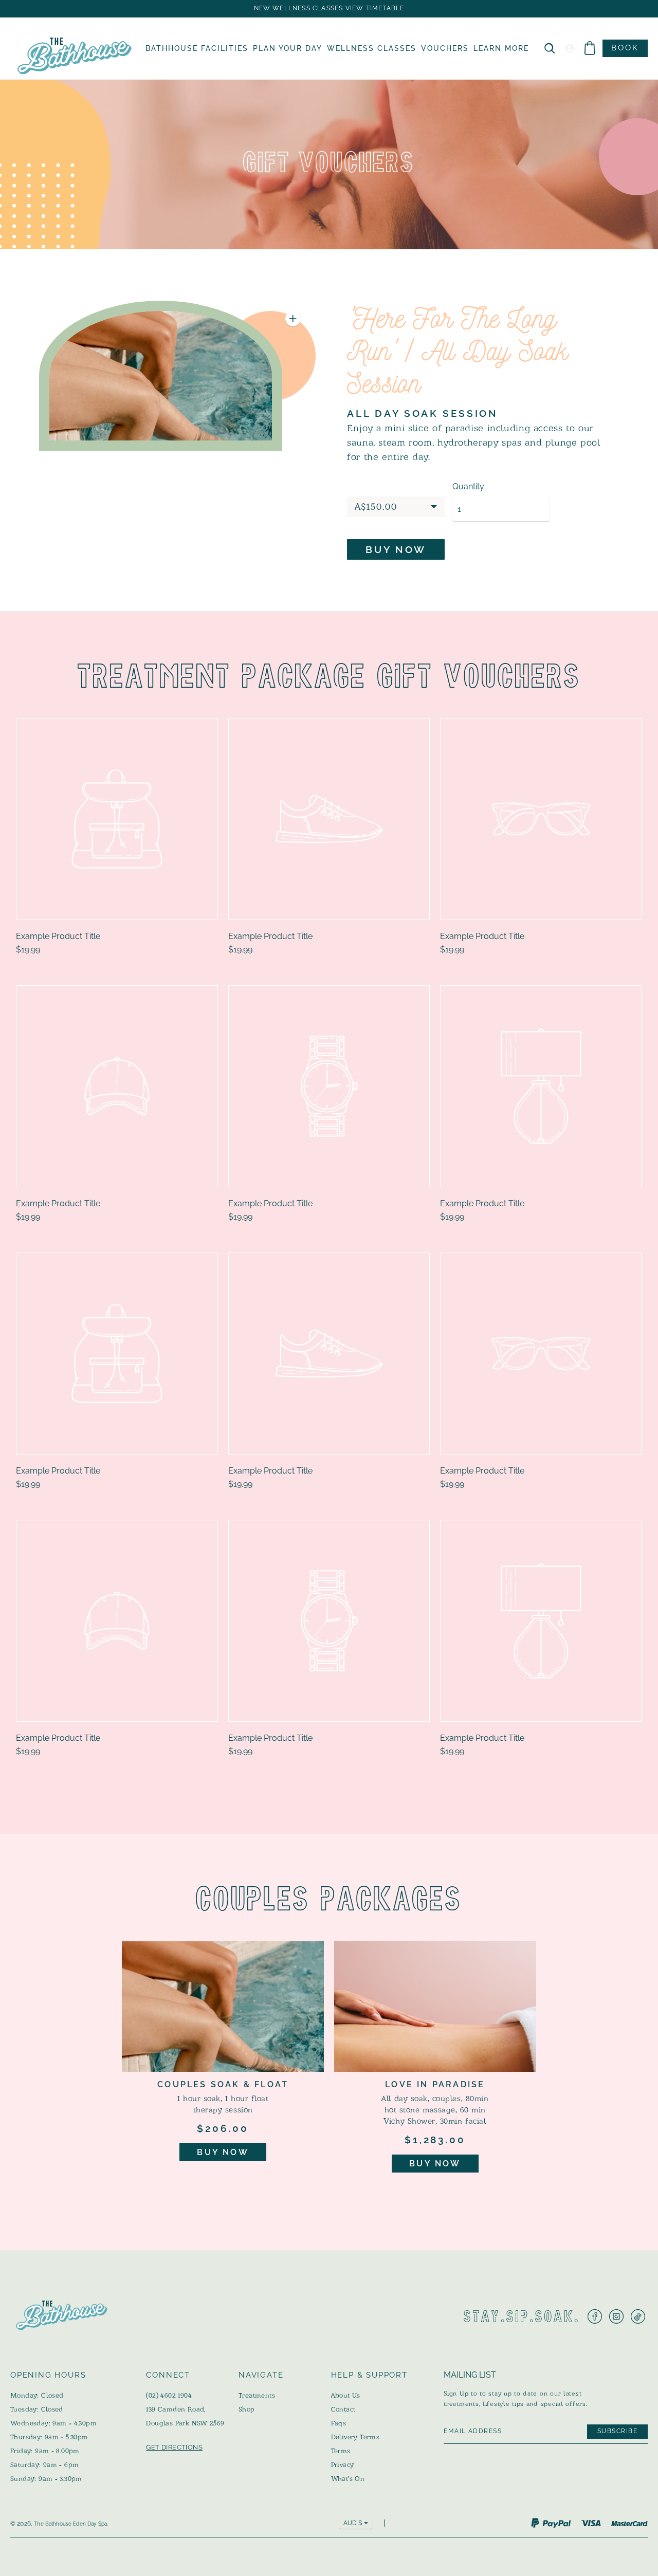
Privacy (343, 2465)
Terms (341, 2451)
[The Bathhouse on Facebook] (595, 2316)
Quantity (468, 487)
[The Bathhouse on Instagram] (616, 2316)
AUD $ (353, 2523)
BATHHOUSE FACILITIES (197, 48)
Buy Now (223, 2152)
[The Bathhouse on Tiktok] (638, 2316)
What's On (348, 2479)
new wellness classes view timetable (329, 8)
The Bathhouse (53, 2524)
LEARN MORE (501, 48)
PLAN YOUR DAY (288, 48)
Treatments (257, 2395)
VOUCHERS (445, 48)
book (625, 48)
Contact (343, 2409)
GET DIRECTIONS (174, 2447)
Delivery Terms (355, 2437)
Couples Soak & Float (223, 2084)
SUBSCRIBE (617, 2431)
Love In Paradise (435, 2084)
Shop (247, 2409)
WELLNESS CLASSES (372, 48)
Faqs (339, 2423)
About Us (346, 2395)
